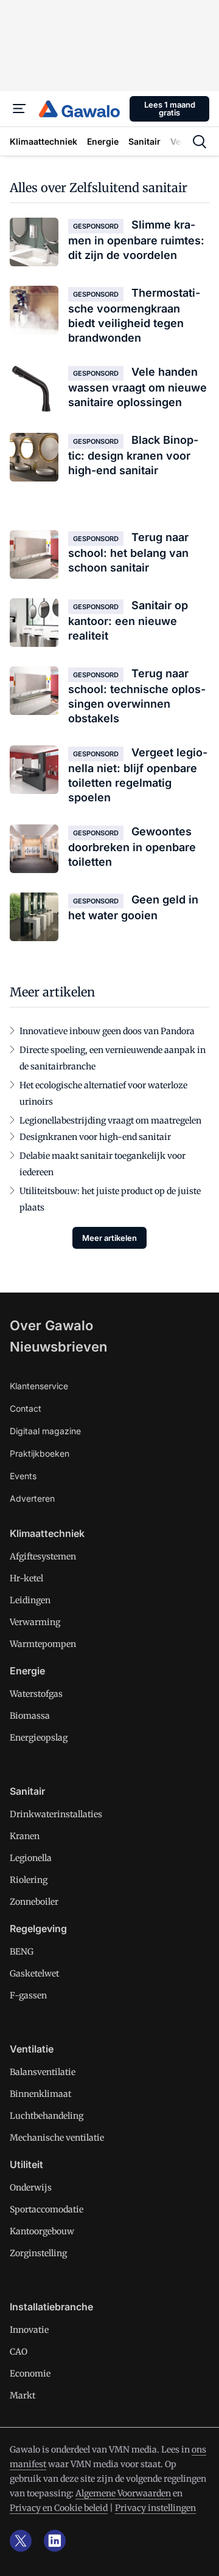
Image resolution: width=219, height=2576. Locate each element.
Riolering (29, 1880)
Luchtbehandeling (47, 2116)
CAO (19, 2352)
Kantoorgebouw (42, 2231)
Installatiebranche (51, 2307)
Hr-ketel (26, 1578)
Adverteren (32, 1498)
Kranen (25, 1836)
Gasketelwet (34, 1973)
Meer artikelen (109, 1238)
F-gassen (28, 1995)
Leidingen (30, 1600)
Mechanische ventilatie (57, 2138)
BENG (22, 1952)
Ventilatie (32, 2049)
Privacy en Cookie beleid (59, 2508)
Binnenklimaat (40, 2094)
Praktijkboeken (40, 1453)
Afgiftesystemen (43, 1556)
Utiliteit (26, 2164)
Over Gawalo (51, 1325)
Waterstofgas (36, 1694)
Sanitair (27, 1791)
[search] (200, 142)
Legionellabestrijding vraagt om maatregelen (110, 1121)
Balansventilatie (43, 2072)
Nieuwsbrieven (58, 1347)
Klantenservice (39, 1386)
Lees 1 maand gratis (170, 109)
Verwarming (35, 1622)
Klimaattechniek (47, 1533)
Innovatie (29, 2330)
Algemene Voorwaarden (123, 2493)
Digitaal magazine (45, 1431)
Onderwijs (31, 2188)
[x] (21, 2541)
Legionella (31, 1858)
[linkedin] (55, 2541)
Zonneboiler (34, 1902)
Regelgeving (38, 1929)
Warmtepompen (43, 1644)
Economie (30, 2374)
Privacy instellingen (155, 2508)
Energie (27, 1671)
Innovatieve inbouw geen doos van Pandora (107, 1031)
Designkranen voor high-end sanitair (95, 1137)
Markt (23, 2395)
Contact (26, 1408)
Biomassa (30, 1716)
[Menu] (19, 109)
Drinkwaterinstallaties (56, 1814)
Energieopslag (39, 1738)
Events (23, 1476)
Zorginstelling (38, 2253)
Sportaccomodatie (47, 2209)
